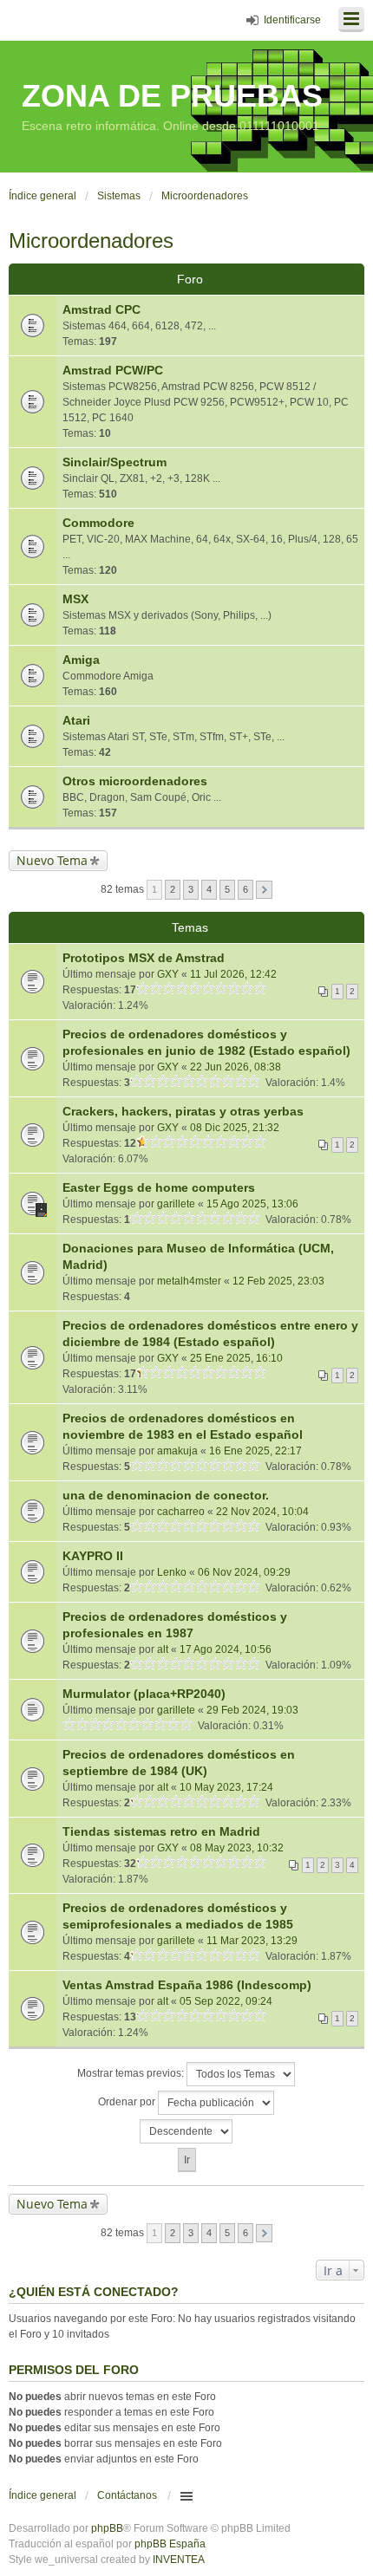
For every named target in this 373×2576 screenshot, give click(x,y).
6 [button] (245, 889)
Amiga (81, 660)
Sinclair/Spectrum (115, 462)
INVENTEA (179, 2560)
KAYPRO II (93, 1556)
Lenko (172, 1572)
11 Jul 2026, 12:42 (233, 974)
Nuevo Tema (52, 860)
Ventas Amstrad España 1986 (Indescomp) (187, 1985)
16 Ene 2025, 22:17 (255, 1451)
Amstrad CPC (101, 309)
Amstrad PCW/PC (113, 370)
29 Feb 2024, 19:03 (252, 1710)
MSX (75, 599)
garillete (176, 1204)
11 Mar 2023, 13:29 (252, 1941)
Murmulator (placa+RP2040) (144, 1694)
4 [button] (209, 889)
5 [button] (227, 889)
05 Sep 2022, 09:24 (226, 2001)
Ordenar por (128, 2102)
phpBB (107, 2528)
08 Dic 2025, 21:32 (235, 1128)
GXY (168, 974)
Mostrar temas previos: (132, 2073)
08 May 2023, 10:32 (237, 1848)
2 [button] (173, 889)
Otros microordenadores (135, 781)
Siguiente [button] (264, 890)
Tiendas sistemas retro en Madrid (161, 1831)
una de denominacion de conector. (166, 1495)
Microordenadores (91, 241)
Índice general (43, 2495)
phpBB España (170, 2544)
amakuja (177, 1451)
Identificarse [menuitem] (292, 20)
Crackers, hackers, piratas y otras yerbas (183, 1111)
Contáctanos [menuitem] (127, 2495)
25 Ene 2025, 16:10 (236, 1358)
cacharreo (181, 1512)
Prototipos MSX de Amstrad (144, 958)
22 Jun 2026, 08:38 (236, 1067)
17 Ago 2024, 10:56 (226, 1649)
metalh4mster (189, 1281)
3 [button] (191, 889)
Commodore (98, 523)
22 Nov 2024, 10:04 (262, 1512)
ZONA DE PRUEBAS (172, 96)
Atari (76, 720)
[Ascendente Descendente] (186, 2131)
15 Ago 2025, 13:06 (252, 1204)
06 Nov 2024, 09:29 (244, 1572)
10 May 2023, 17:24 (226, 1787)
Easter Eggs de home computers (159, 1187)
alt (163, 1649)
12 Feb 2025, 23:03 (278, 1281)
